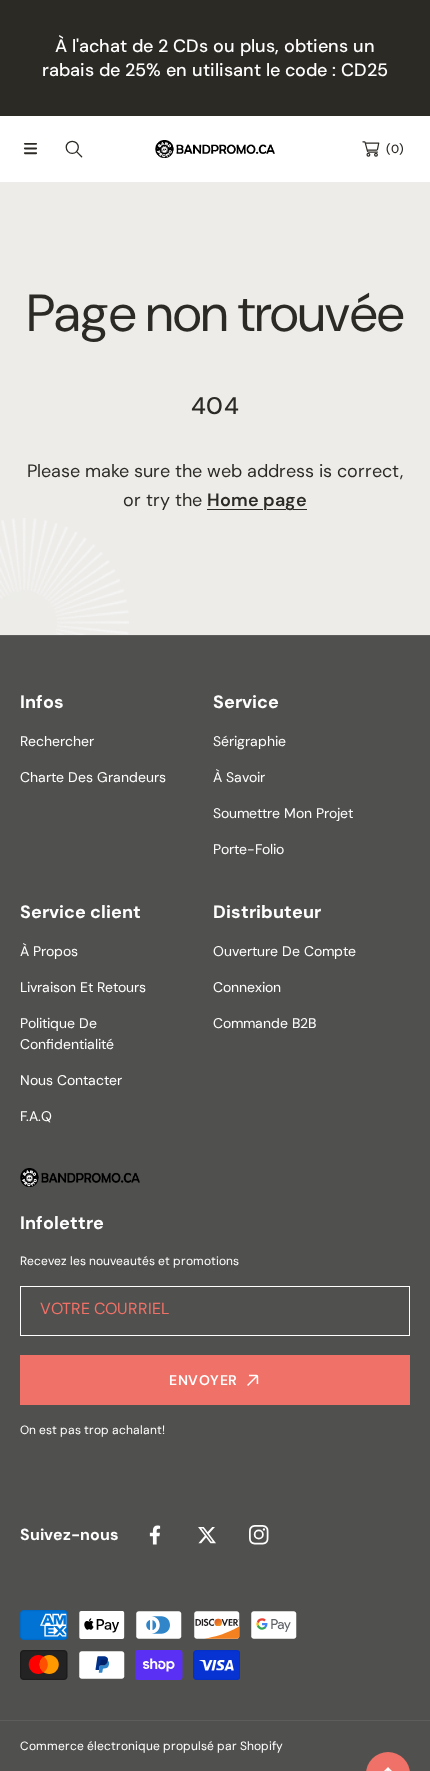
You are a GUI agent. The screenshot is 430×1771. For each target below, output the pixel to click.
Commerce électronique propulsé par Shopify (151, 1746)
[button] (30, 149)
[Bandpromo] (215, 149)
